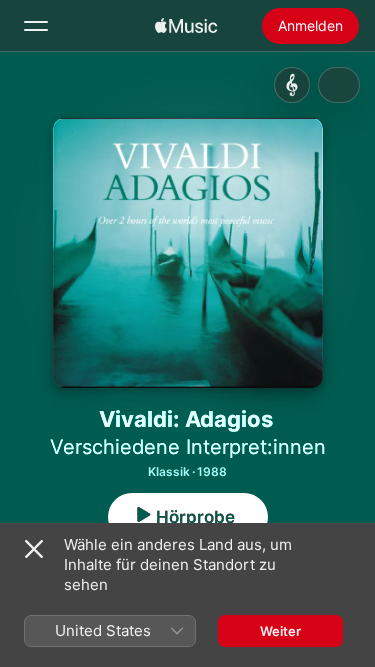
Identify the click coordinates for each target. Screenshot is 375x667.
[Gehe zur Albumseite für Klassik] (292, 85)
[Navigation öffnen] (36, 26)
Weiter (280, 631)
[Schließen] (34, 549)
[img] (186, 26)
